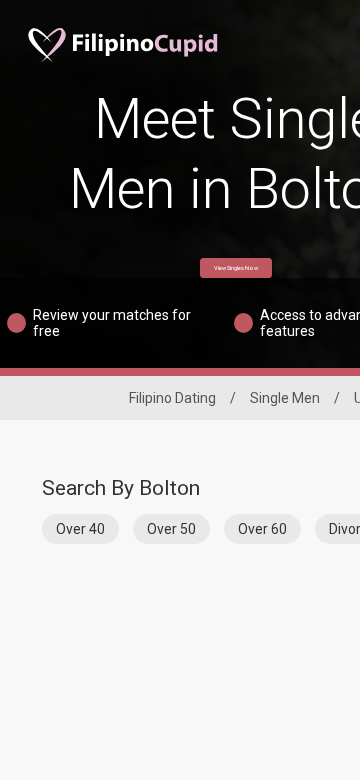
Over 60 (262, 529)
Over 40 (80, 529)
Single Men (285, 398)
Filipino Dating (172, 398)
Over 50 (171, 529)
